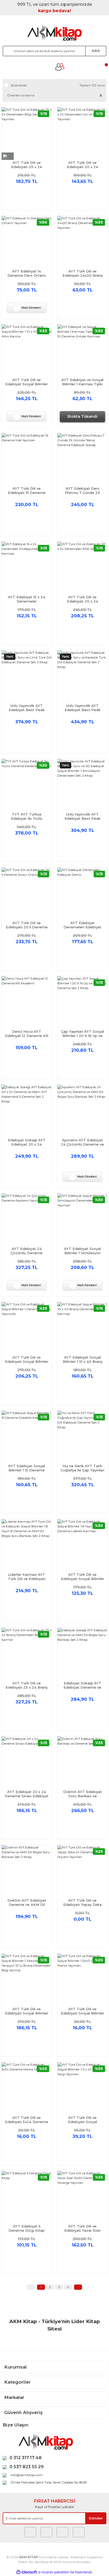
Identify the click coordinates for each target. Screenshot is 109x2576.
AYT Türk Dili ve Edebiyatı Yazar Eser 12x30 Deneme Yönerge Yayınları (82, 2228)
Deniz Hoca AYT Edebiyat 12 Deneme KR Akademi (27, 1034)
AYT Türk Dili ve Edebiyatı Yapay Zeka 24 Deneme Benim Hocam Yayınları (82, 1902)
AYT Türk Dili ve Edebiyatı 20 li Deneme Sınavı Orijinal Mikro (27, 925)
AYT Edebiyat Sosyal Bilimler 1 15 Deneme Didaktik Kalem (27, 1468)
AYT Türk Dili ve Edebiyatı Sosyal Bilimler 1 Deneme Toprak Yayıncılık (27, 1359)
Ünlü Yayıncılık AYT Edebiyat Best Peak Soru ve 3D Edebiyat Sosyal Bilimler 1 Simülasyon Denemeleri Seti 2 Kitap (83, 816)
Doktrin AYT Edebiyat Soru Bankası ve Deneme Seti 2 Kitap (83, 1794)
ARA (96, 51)
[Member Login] (60, 67)
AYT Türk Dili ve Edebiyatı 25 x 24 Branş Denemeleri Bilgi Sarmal (27, 1685)
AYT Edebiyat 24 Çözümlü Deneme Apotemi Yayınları (27, 1251)
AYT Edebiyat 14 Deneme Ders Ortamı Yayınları (27, 273)
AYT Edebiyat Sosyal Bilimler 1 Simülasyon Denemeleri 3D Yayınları (82, 1251)
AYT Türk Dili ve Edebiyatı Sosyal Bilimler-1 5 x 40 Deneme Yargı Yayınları (82, 2120)
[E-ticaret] (54, 2572)
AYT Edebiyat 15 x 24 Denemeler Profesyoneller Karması (27, 599)
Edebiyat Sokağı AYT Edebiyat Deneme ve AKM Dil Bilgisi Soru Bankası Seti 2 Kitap (82, 1685)
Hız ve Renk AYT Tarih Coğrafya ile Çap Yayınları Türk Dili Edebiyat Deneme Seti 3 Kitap (82, 1468)
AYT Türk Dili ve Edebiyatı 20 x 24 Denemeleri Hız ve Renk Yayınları (83, 165)
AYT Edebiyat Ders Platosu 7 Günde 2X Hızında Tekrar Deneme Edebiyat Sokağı (83, 490)
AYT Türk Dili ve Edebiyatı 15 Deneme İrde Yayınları (27, 490)
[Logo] (54, 33)
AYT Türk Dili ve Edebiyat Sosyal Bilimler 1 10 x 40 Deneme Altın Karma (27, 382)
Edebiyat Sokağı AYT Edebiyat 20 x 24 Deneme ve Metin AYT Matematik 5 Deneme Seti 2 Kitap (27, 1142)
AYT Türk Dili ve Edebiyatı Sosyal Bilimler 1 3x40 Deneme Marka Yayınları (83, 2011)
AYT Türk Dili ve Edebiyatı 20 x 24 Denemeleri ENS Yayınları (83, 599)
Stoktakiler (19, 85)
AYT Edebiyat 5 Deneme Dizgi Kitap (27, 2228)
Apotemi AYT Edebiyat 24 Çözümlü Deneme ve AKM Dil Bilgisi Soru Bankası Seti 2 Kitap (82, 1142)
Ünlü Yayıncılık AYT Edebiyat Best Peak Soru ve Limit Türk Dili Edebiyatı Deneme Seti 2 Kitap (27, 708)
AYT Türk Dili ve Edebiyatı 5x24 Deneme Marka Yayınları (27, 2120)
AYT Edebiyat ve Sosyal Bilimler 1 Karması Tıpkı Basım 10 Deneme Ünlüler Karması (82, 382)
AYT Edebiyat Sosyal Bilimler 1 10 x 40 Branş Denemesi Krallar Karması (83, 1359)
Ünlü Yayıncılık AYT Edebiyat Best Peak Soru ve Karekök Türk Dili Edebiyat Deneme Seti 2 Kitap (82, 708)
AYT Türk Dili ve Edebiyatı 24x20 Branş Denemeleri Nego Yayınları (83, 273)
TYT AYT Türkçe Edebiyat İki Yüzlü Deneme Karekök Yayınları (27, 816)
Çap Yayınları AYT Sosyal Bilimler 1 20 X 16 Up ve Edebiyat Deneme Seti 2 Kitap (83, 1034)
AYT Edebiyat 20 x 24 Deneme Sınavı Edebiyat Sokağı (27, 1794)
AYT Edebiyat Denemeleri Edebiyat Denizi (82, 925)
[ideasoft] (27, 2572)
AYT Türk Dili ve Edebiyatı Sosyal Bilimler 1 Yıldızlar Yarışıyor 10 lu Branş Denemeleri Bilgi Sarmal (27, 2011)
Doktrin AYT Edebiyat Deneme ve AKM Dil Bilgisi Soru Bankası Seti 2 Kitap (27, 1902)
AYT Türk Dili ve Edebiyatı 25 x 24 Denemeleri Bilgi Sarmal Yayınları (27, 165)
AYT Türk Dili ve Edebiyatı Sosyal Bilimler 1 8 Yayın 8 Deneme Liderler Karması (83, 1577)
